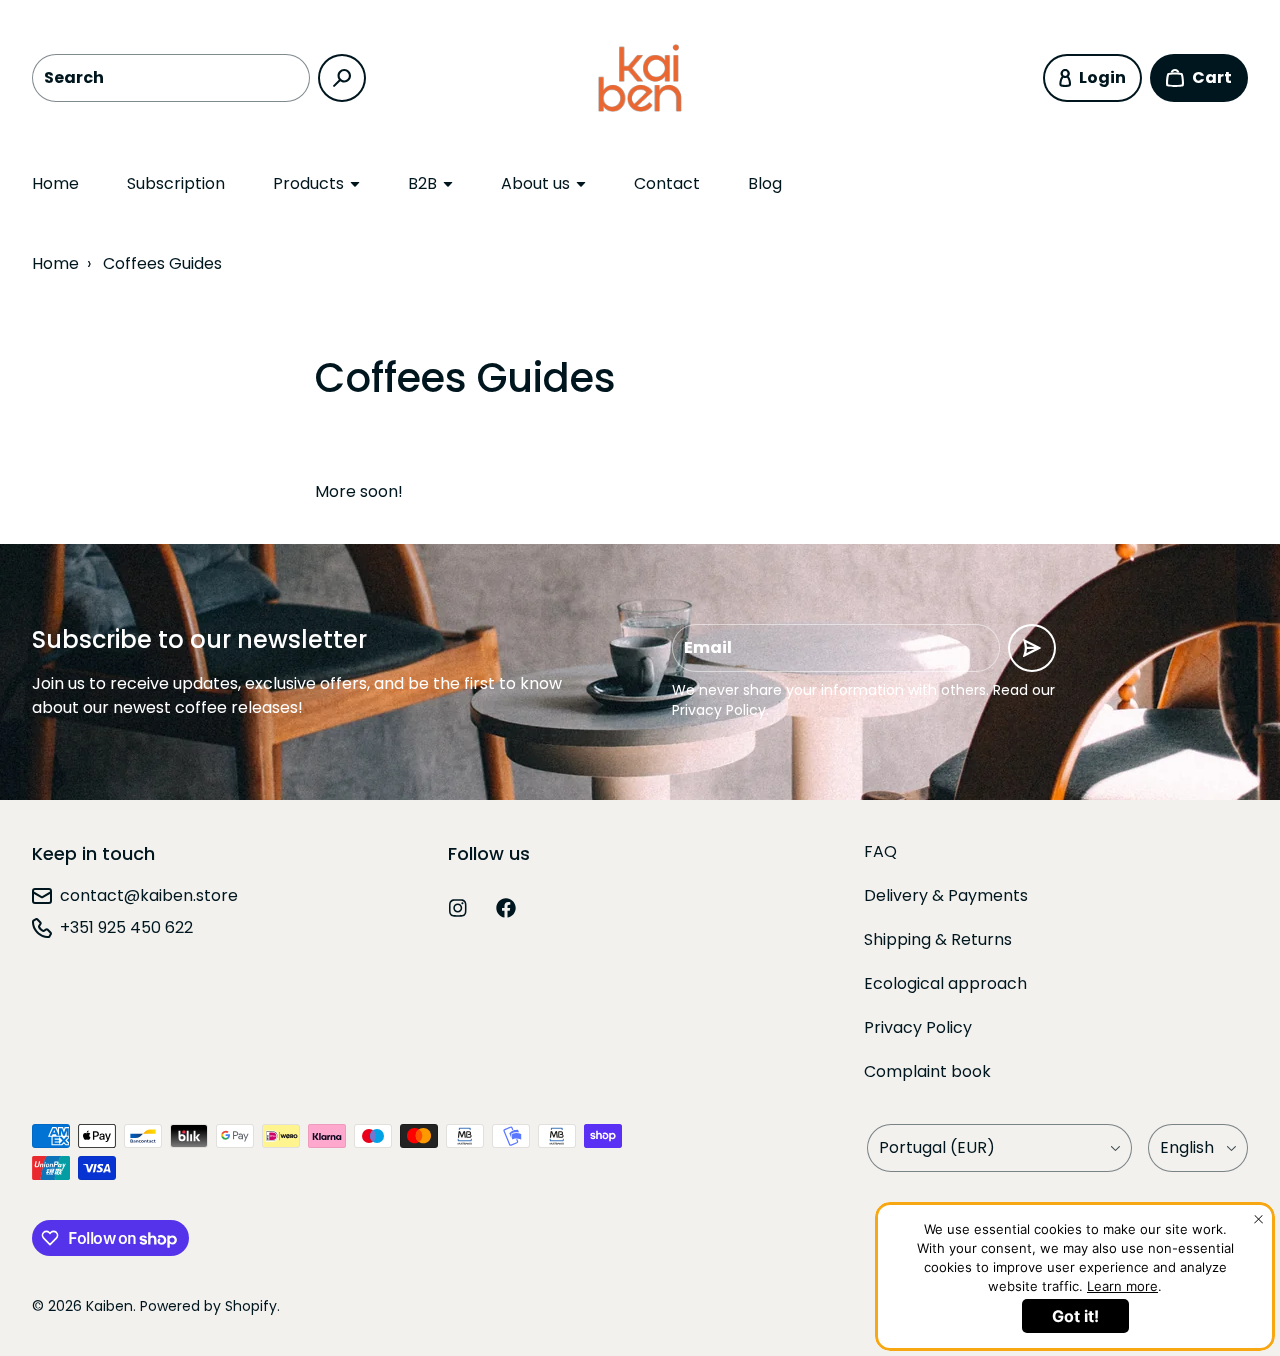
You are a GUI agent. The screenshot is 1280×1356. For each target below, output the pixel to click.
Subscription (176, 183)
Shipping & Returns (938, 939)
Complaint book (927, 1071)
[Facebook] (506, 908)
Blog (765, 183)
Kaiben (109, 1306)
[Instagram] (458, 908)
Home (55, 183)
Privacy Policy (918, 1027)
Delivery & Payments (946, 895)
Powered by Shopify (208, 1306)
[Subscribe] (1032, 648)
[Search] (342, 78)
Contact (667, 183)
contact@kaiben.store (149, 895)
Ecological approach (945, 983)
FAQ (880, 851)
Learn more (1122, 1286)
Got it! (1075, 1316)
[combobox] (171, 78)
